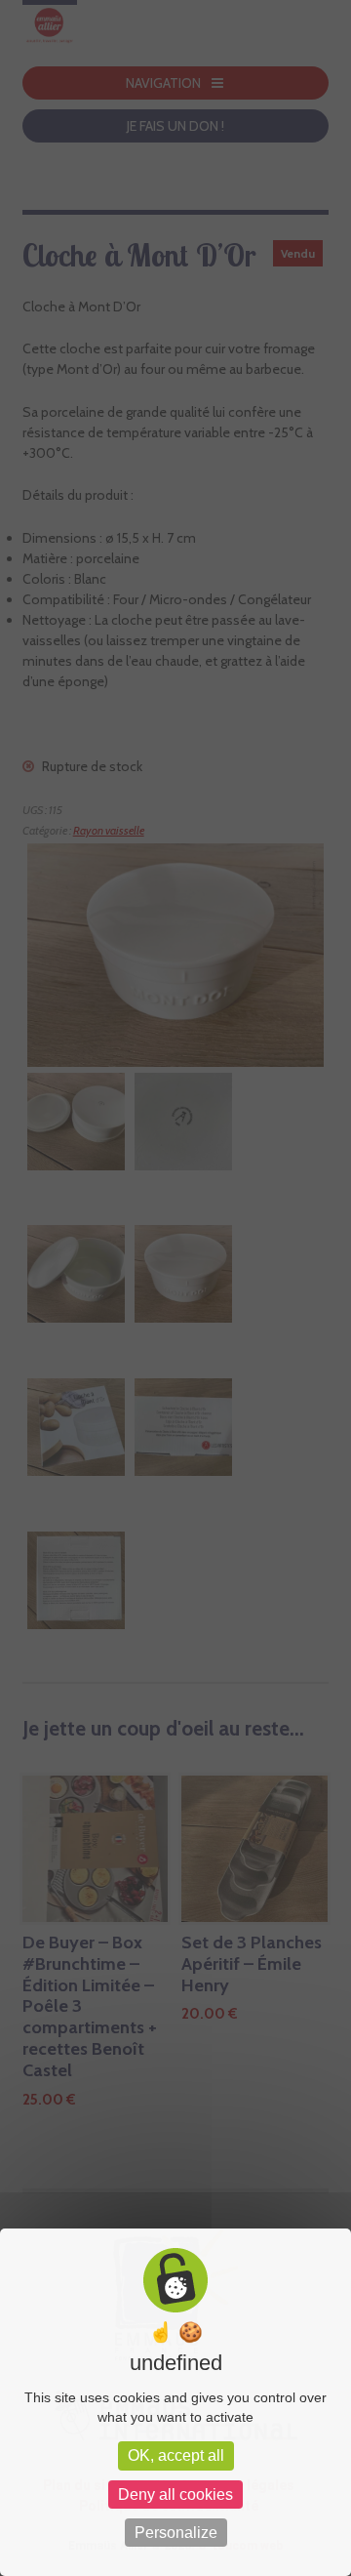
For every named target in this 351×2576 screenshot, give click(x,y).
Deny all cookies (175, 2494)
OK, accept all (176, 2455)
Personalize (176, 2533)
